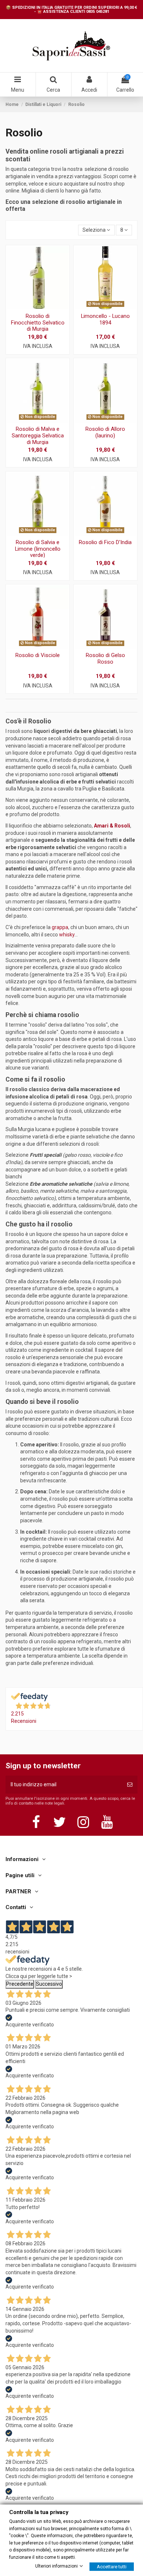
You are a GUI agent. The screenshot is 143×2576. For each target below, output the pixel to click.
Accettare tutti (112, 2566)
